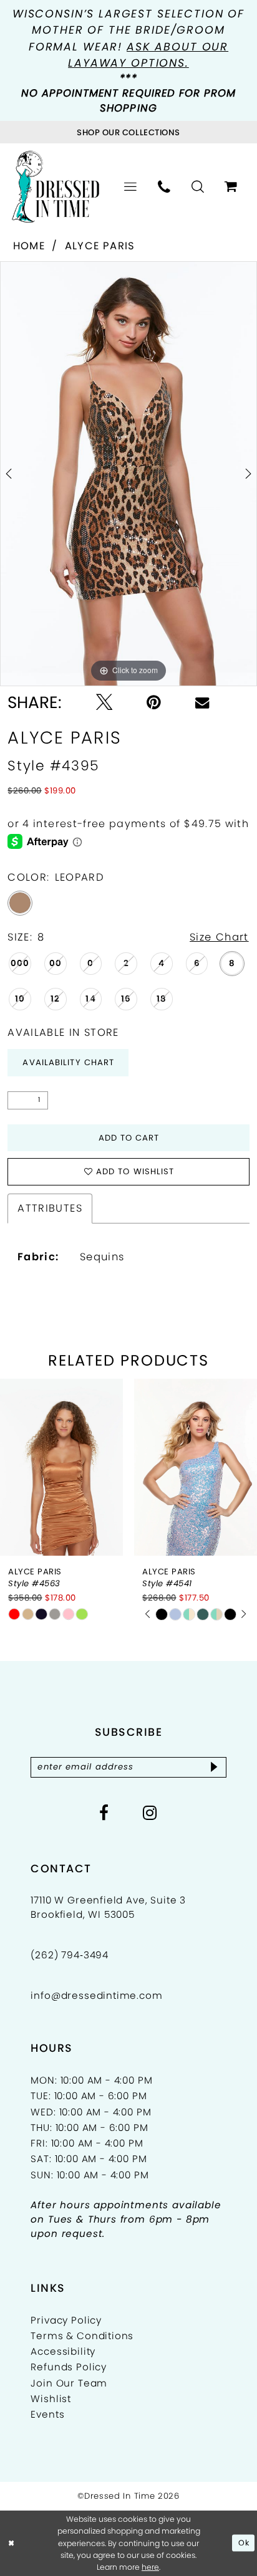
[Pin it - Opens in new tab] (154, 702)
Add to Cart (129, 1138)
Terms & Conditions (82, 2336)
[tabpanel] (128, 474)
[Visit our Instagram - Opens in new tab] (150, 1813)
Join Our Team (69, 2383)
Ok (244, 2543)
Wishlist (51, 2399)
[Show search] (198, 187)
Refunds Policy (69, 2367)
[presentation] (61, 1467)
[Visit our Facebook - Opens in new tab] (104, 1813)
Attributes (50, 1208)
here (150, 2567)
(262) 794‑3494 (70, 1955)
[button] (130, 187)
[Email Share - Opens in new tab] (202, 702)
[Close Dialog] (12, 2543)
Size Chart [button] (219, 937)
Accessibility (63, 2351)
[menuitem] (130, 187)
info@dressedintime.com (96, 1995)
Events (47, 2414)
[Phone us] (164, 187)
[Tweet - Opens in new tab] (104, 702)
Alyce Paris (100, 246)
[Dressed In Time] (56, 187)
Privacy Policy (66, 2320)
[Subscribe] (214, 1767)
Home (29, 246)
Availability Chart (68, 1062)
